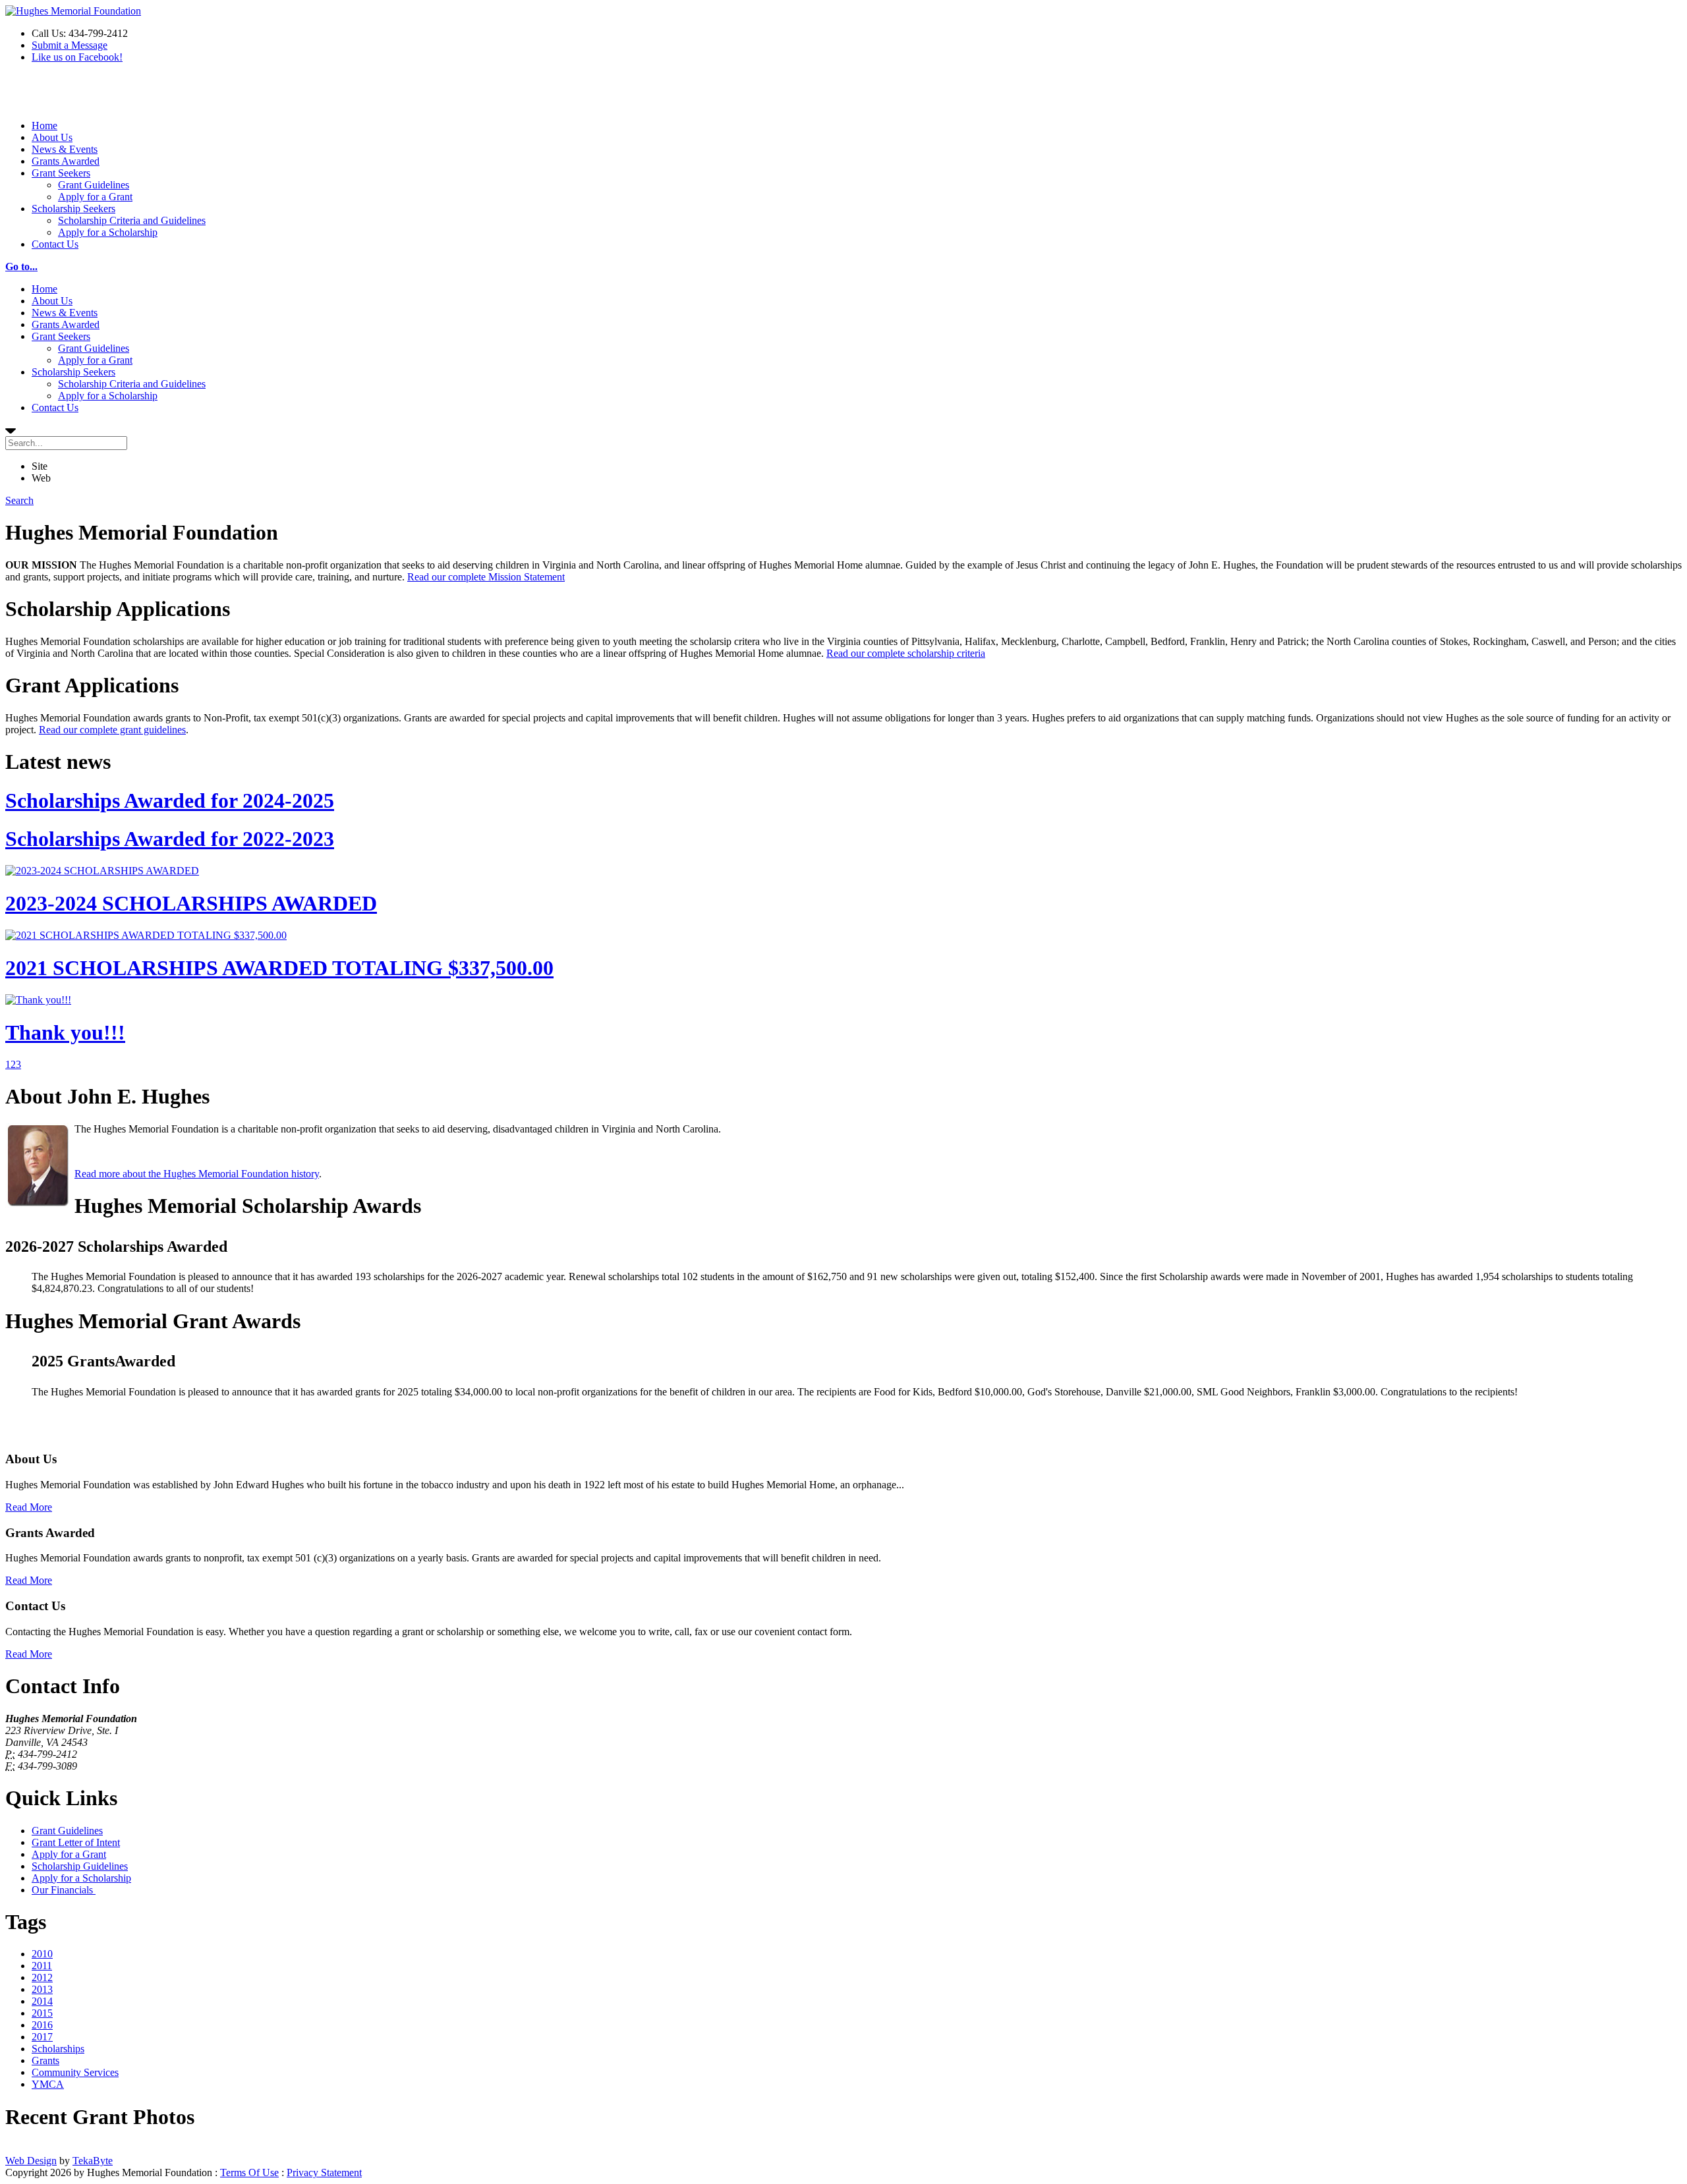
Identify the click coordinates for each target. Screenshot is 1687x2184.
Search (19, 500)
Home (44, 126)
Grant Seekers (61, 173)
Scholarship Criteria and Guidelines (132, 220)
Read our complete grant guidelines (112, 730)
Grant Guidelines (94, 185)
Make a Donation (42, 97)
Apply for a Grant (95, 197)
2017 (42, 2037)
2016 (42, 2025)
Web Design (31, 2161)
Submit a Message (70, 45)
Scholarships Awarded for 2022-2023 (170, 839)
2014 (42, 2001)
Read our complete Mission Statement (486, 577)
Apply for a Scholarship (108, 232)
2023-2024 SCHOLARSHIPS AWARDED (191, 903)
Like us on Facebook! (77, 57)
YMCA (48, 2084)
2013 (42, 1989)
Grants (45, 2060)
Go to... (21, 266)
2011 (42, 1966)
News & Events (65, 149)
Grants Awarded (66, 161)
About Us (52, 137)
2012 (42, 1977)
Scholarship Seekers (73, 209)
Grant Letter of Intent (76, 1842)
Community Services (75, 2072)
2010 (42, 1954)
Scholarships (58, 2049)
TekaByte (93, 2161)
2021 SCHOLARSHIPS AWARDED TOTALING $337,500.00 (279, 968)
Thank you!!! (65, 1032)
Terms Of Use (249, 2172)
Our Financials (64, 1890)
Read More (29, 1507)
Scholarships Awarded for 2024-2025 (170, 800)
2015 (42, 2013)
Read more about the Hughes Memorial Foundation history (197, 1174)
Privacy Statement (324, 2172)
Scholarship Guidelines (80, 1866)
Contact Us (55, 244)
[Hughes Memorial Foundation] (73, 11)
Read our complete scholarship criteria (906, 653)
